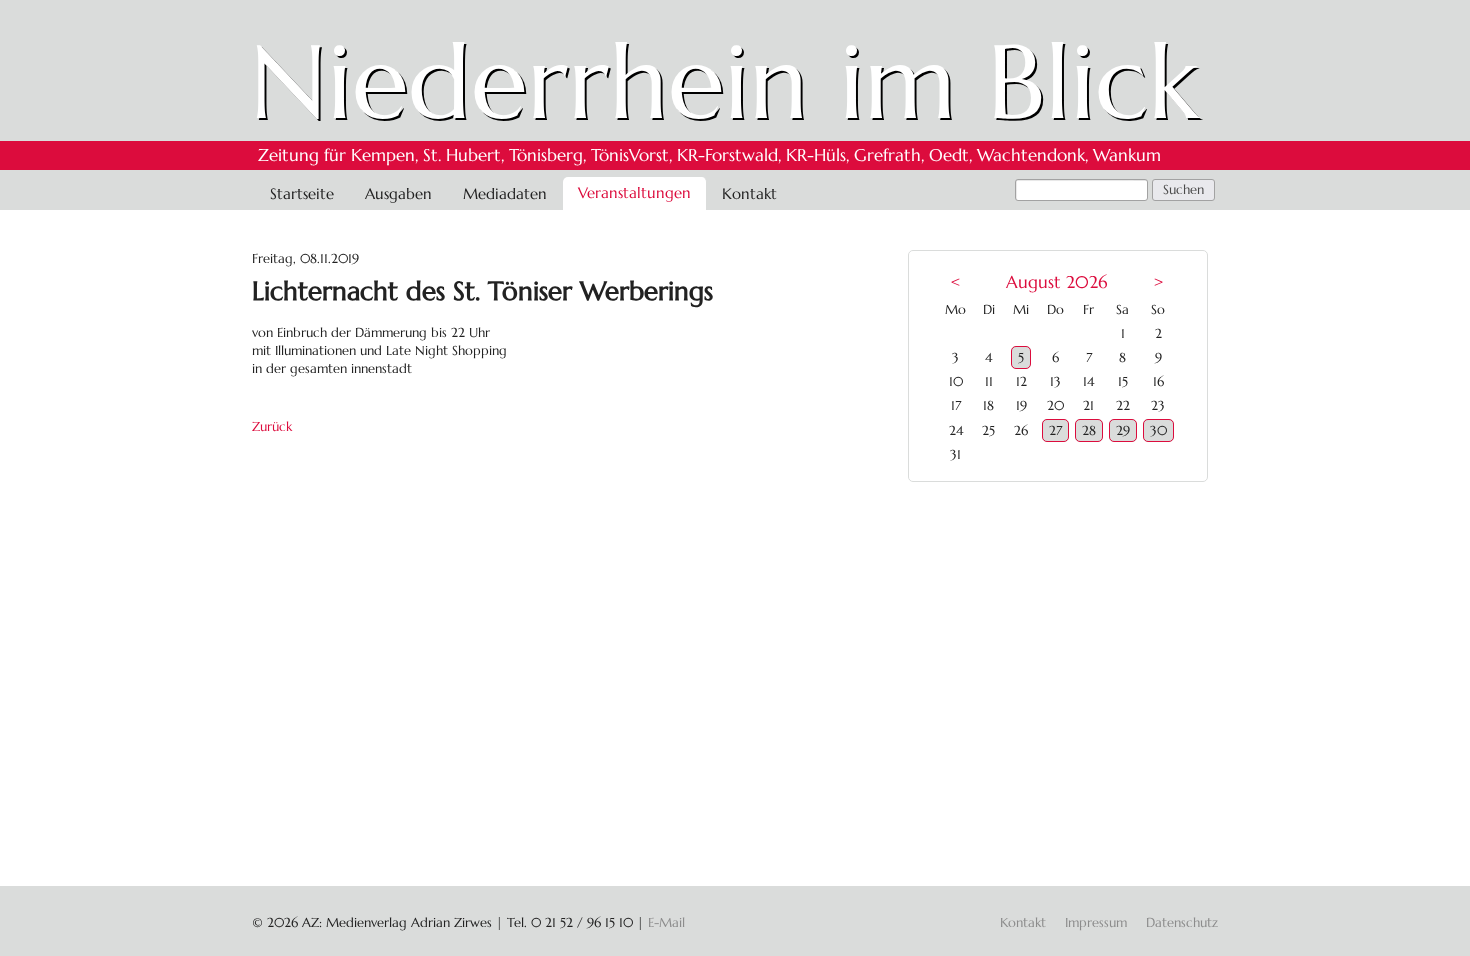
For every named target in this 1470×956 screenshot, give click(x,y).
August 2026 (1056, 282)
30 (1158, 430)
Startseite (302, 193)
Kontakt (749, 193)
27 (1055, 430)
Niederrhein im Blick (724, 82)
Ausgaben (398, 193)
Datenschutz (1182, 922)
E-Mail (666, 922)
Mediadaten (505, 193)
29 (1123, 430)
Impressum (1096, 922)
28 (1089, 430)
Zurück (272, 426)
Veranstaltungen (634, 192)
